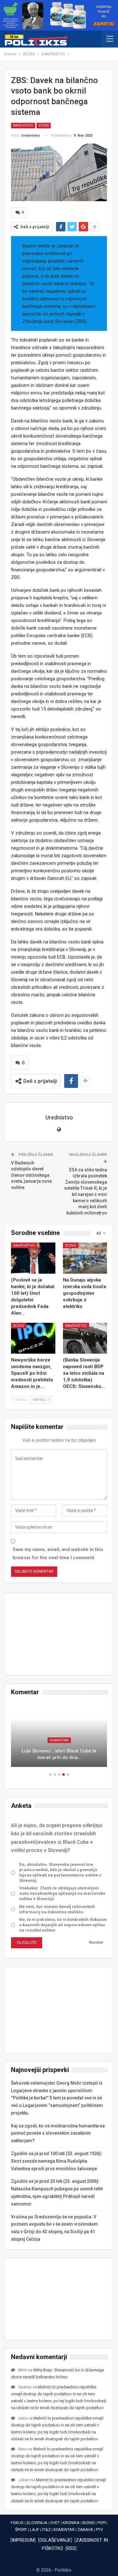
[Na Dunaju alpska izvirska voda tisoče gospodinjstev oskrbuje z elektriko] (85, 1258)
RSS (71, 2548)
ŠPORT (21, 2530)
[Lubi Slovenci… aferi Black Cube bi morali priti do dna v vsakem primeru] (59, 1734)
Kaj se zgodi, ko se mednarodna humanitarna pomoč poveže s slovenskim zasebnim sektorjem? (58, 2133)
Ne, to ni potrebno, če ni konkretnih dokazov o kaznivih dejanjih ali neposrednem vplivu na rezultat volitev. (63, 1925)
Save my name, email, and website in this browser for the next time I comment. (58, 1554)
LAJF (35, 2530)
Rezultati (96, 1942)
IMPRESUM (23, 2540)
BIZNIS (44, 125)
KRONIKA (71, 2523)
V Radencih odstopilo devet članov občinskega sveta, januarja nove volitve (31, 1175)
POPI (102, 2523)
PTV (99, 2530)
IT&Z (46, 2530)
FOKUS (17, 2523)
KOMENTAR (59, 1740)
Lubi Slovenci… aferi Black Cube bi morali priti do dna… (59, 1754)
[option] (59, 1738)
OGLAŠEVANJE (55, 2540)
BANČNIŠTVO (23, 125)
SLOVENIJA (37, 2523)
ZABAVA (85, 2530)
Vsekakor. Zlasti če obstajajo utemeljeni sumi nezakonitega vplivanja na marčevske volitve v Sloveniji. (62, 1893)
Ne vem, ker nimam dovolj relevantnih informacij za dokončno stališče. (57, 1909)
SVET (55, 2523)
